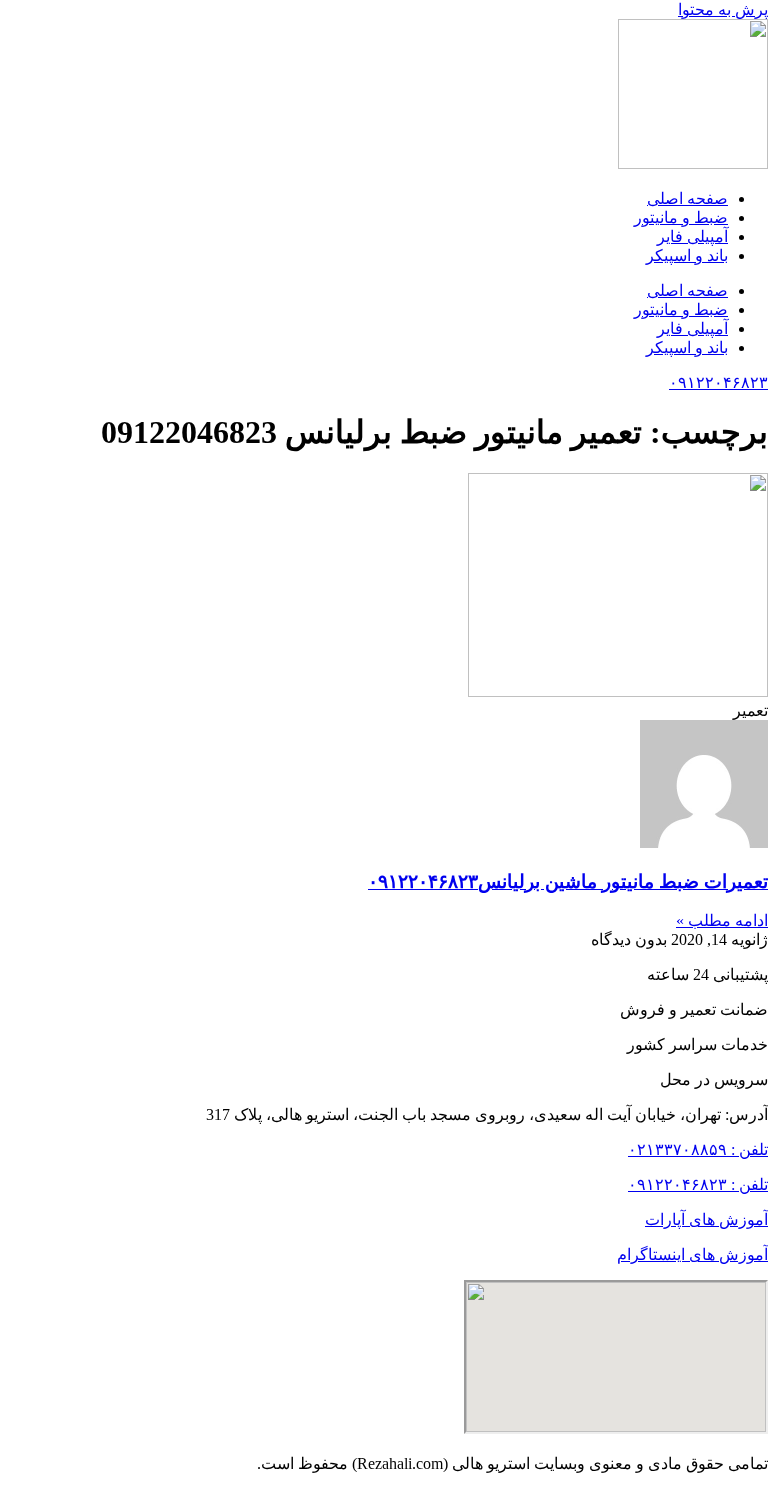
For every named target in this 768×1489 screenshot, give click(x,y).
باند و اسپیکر (687, 255)
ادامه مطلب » (722, 920)
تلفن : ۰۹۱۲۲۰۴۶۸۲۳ (698, 1184)
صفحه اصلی (687, 198)
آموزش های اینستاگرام (692, 1254)
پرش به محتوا (723, 9)
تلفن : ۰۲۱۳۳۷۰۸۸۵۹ (698, 1149)
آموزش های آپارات (706, 1219)
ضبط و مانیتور (681, 217)
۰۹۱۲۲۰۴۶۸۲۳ (718, 382)
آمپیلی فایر (692, 236)
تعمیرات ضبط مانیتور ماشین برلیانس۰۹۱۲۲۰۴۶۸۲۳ (568, 881)
